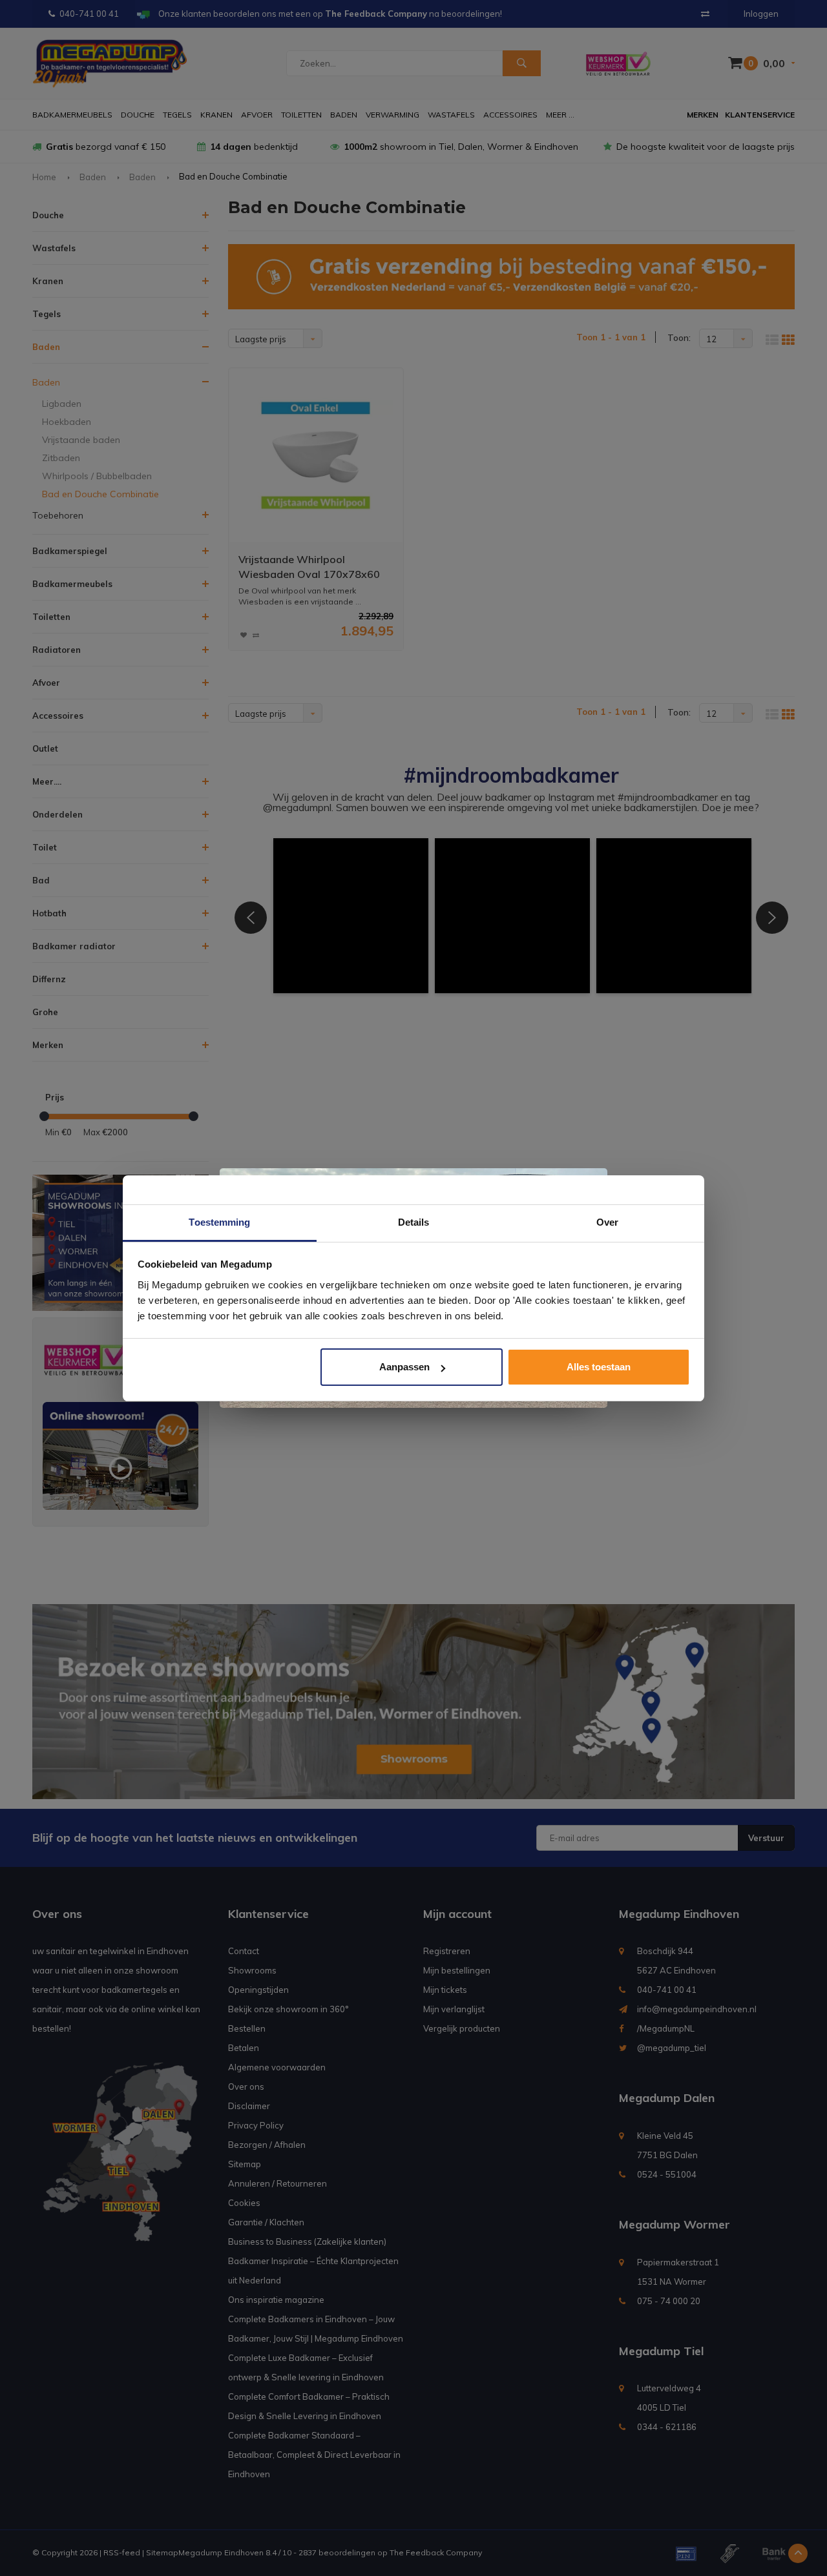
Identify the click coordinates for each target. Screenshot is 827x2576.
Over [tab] (607, 1222)
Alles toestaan (599, 1367)
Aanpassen (404, 1367)
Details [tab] (414, 1222)
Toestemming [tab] (219, 1222)
